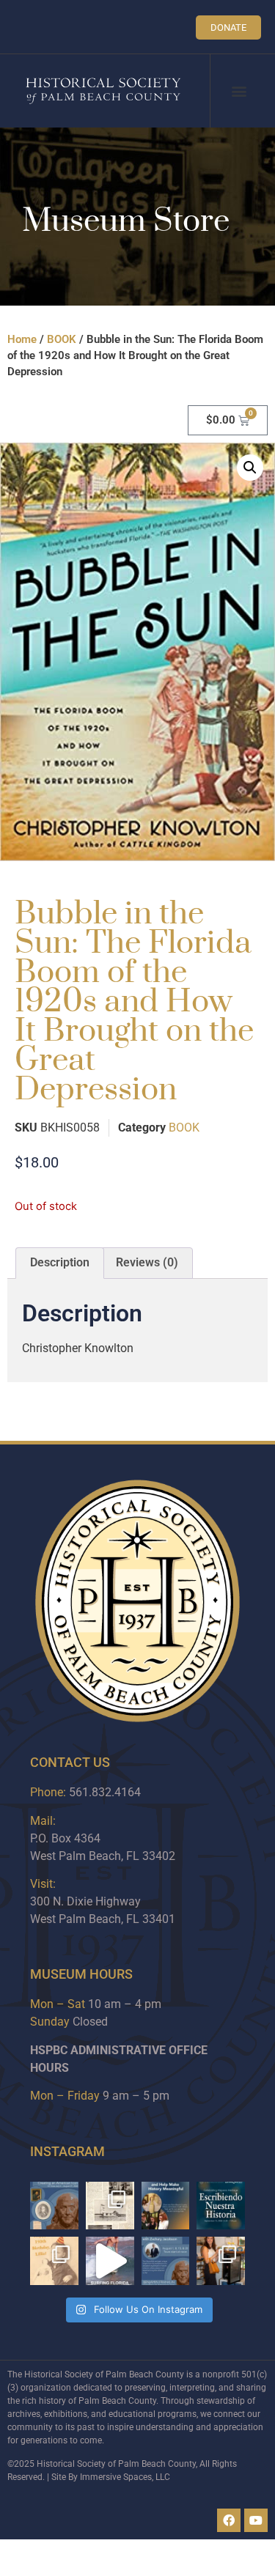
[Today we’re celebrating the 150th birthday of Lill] (54, 2261)
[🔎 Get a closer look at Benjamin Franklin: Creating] (166, 2261)
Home (22, 339)
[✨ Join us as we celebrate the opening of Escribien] (221, 2206)
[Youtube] (256, 2520)
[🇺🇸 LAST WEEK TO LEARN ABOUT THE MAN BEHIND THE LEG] (54, 2206)
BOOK (62, 339)
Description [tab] (60, 1262)
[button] (239, 91)
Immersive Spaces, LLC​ (125, 2477)
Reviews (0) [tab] (147, 1262)
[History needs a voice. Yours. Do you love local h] (166, 2206)
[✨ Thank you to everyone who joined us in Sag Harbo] (221, 2261)
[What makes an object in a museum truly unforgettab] (110, 2261)
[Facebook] (229, 2520)
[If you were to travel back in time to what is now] (110, 2206)
